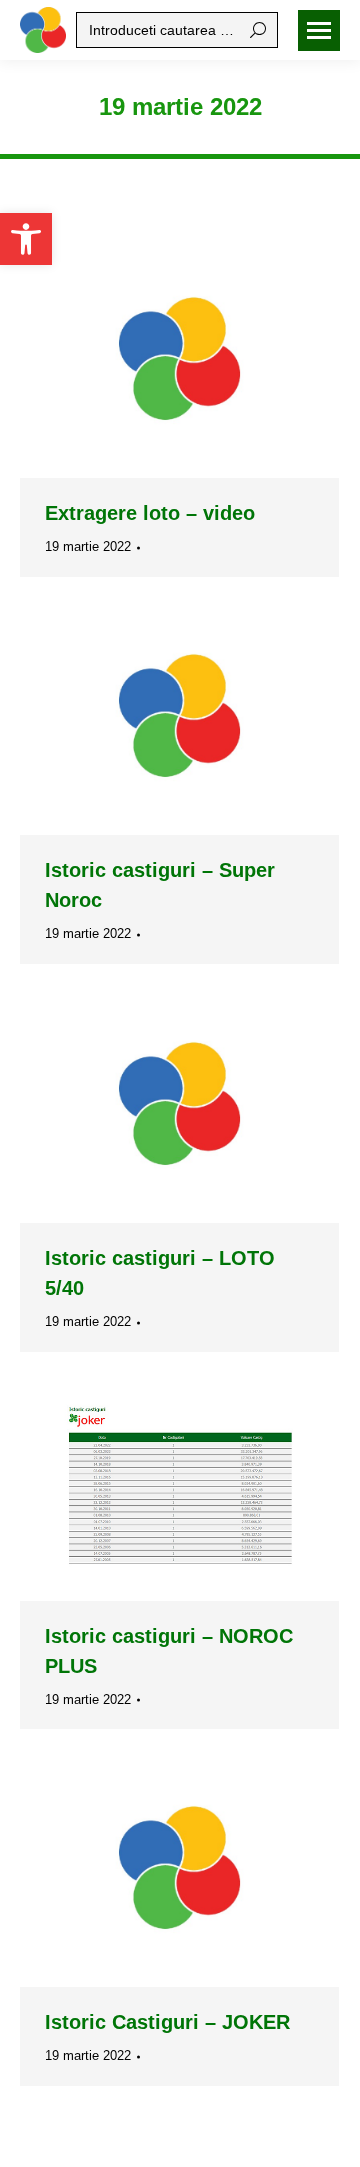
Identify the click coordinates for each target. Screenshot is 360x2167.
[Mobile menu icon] (319, 30)
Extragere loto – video (150, 513)
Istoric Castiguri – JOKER (167, 2022)
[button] (26, 239)
